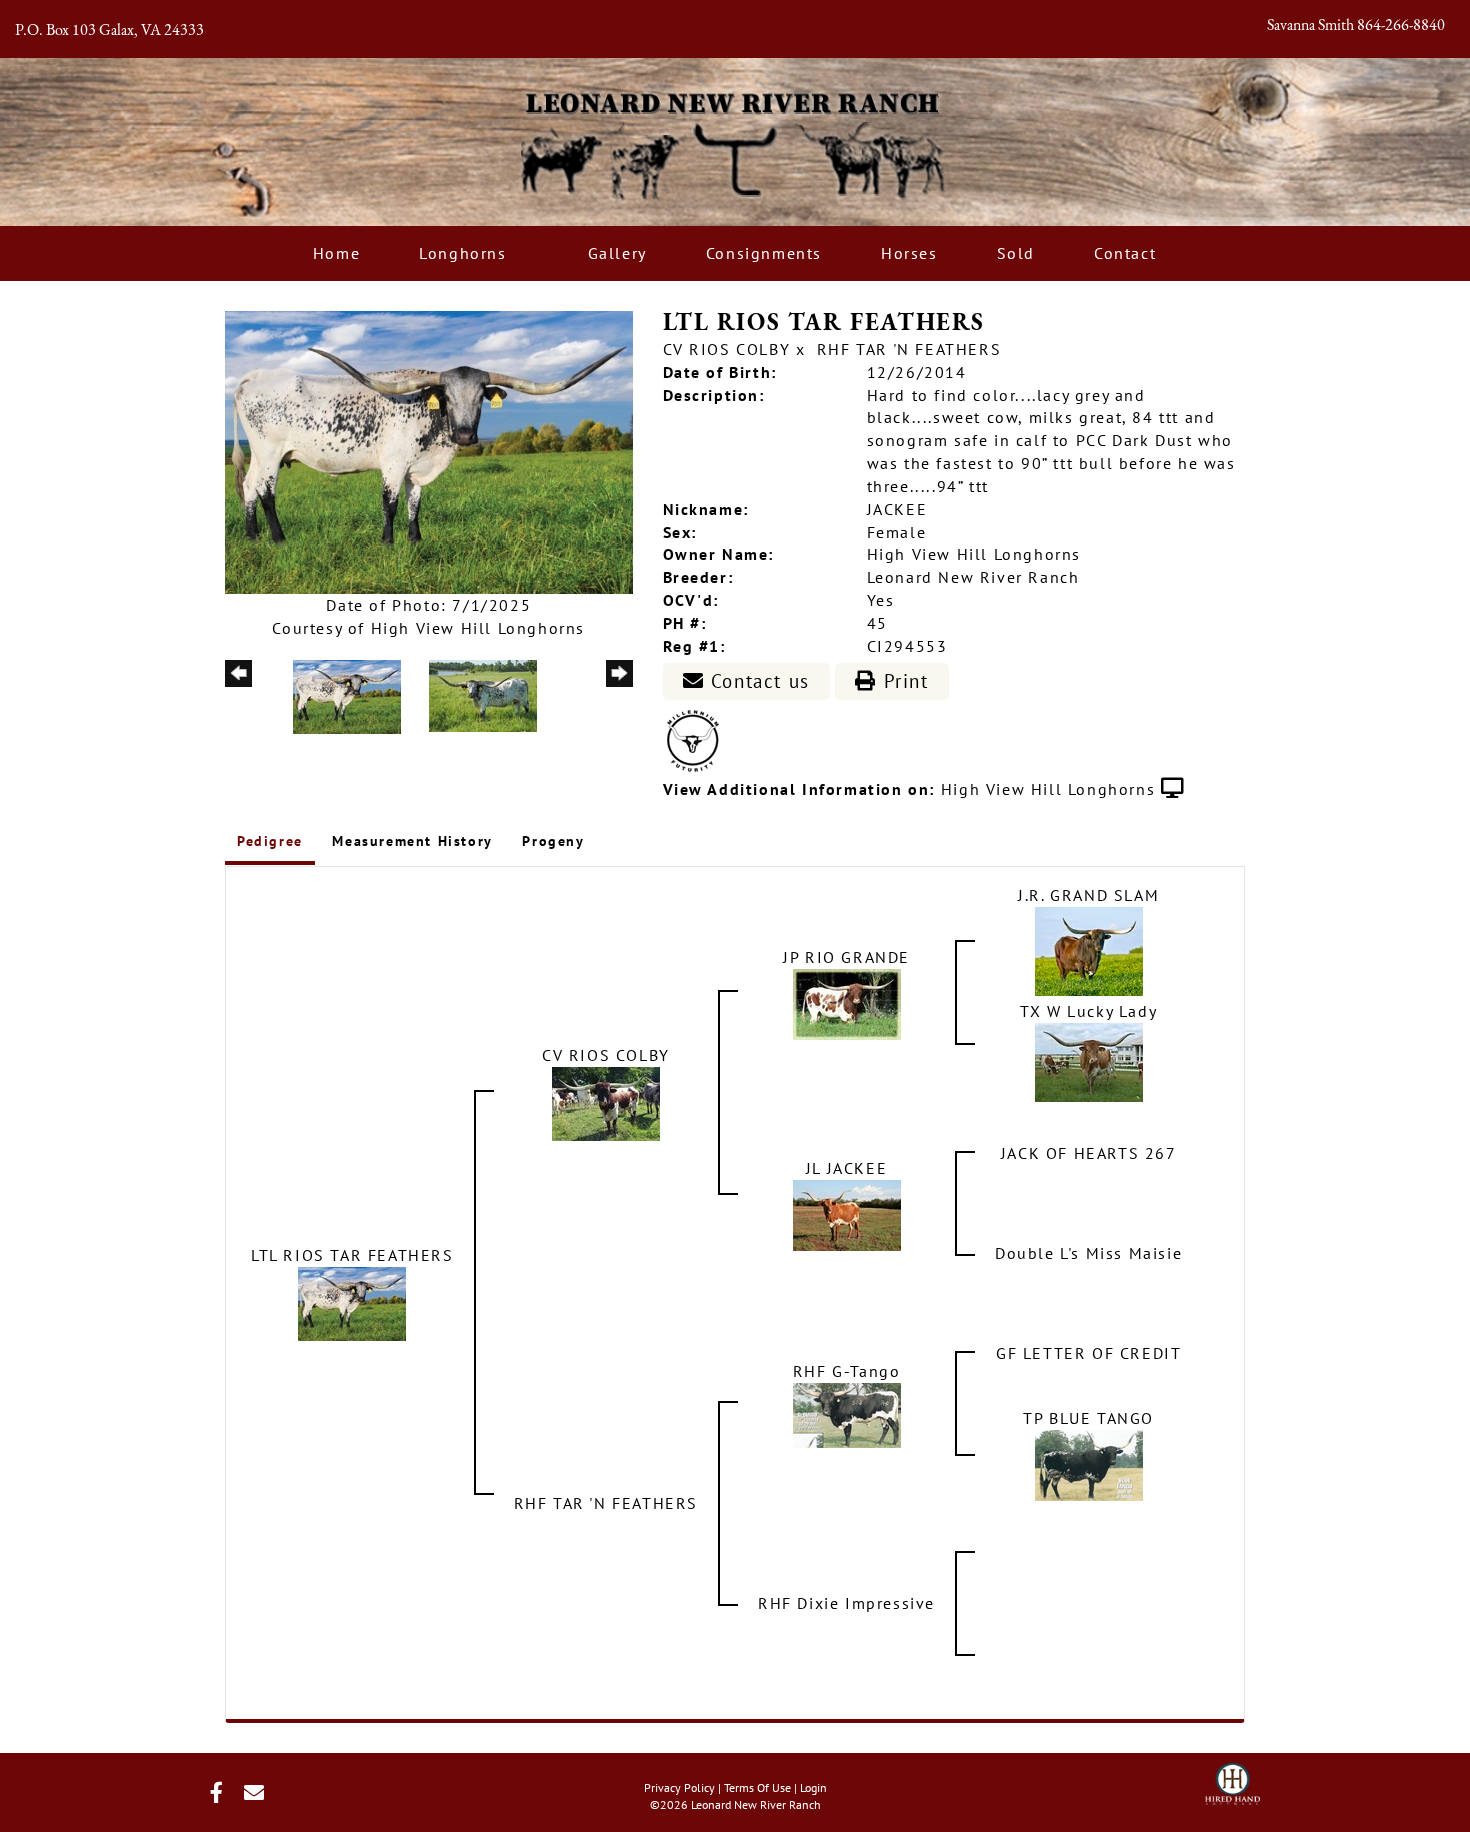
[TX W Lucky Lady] (1089, 1060)
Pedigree (270, 841)
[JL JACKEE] (847, 1213)
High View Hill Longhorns (1048, 789)
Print (903, 681)
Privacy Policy (679, 1787)
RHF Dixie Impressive (846, 1603)
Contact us (757, 681)
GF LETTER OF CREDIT (1088, 1353)
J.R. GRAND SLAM (1088, 895)
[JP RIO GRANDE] (847, 1002)
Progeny (553, 841)
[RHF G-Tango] (847, 1413)
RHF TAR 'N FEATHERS (909, 349)
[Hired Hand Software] (1232, 1778)
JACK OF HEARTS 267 (1089, 1153)
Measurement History (412, 841)
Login (813, 1787)
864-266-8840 (1401, 26)
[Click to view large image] (429, 451)
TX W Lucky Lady (1088, 1011)
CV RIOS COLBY (727, 349)
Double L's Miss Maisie (1088, 1253)
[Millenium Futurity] (698, 740)
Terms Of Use (757, 1787)
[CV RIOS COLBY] (606, 1102)
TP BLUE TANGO (1088, 1418)
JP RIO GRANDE (846, 957)
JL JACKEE (846, 1168)
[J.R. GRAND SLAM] (1089, 949)
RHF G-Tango (847, 1371)
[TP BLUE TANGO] (1089, 1463)
